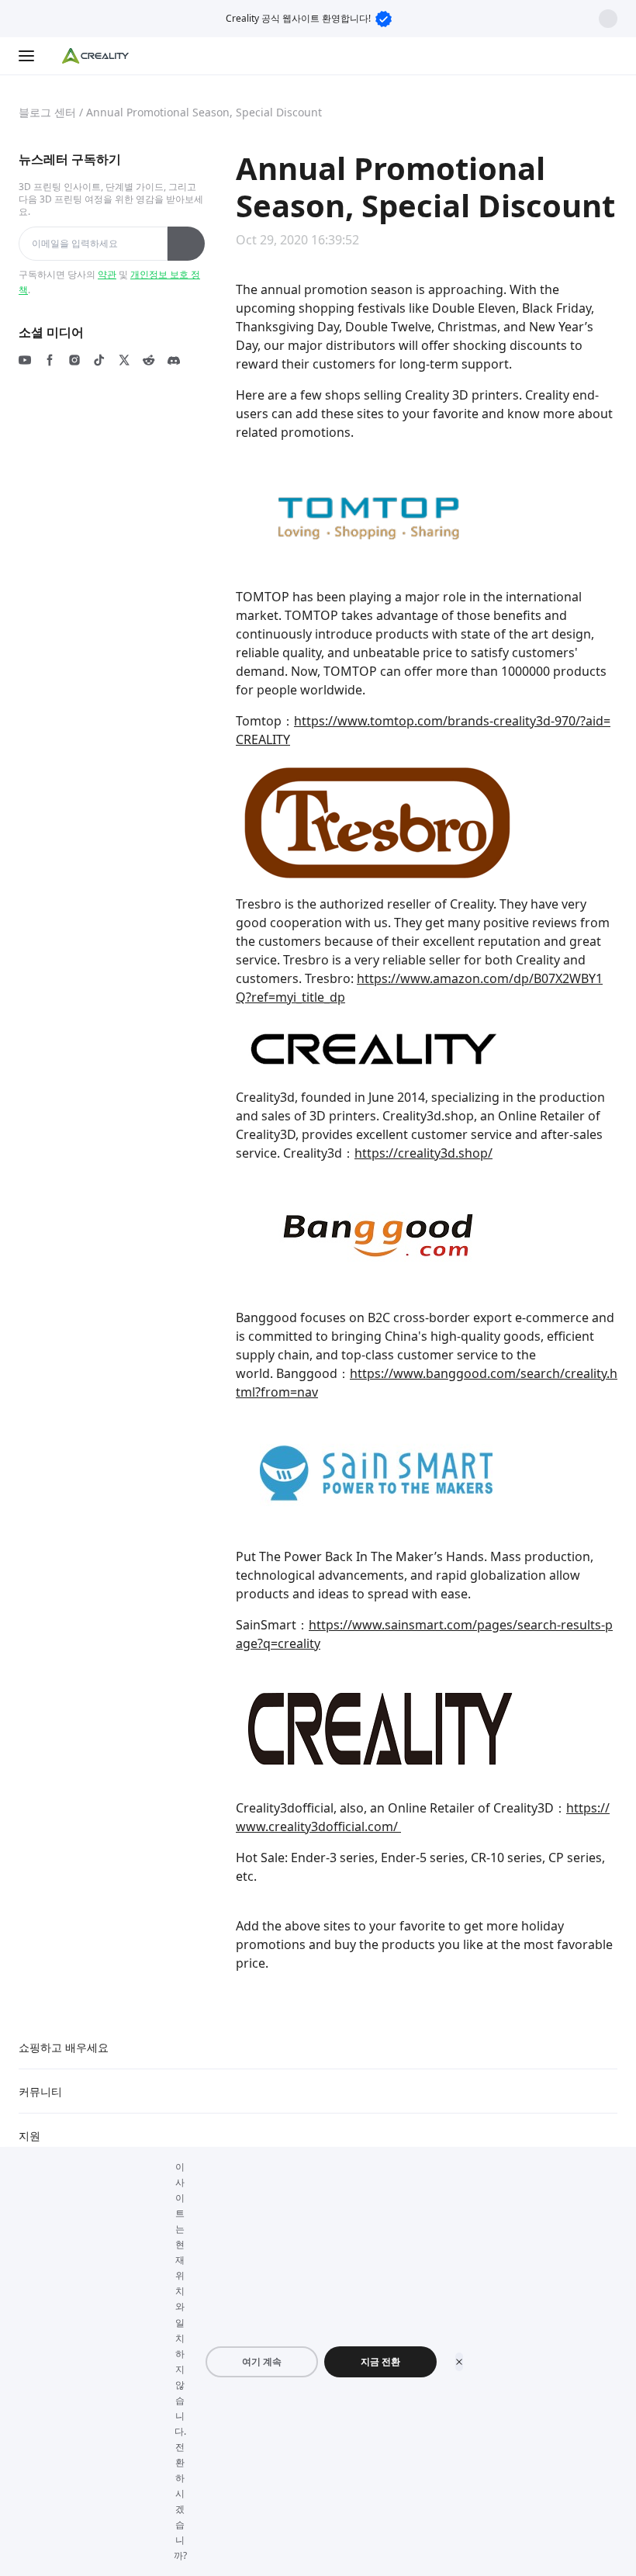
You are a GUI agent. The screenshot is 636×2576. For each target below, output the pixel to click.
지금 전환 (380, 2361)
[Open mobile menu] (28, 56)
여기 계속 (262, 2361)
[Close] (459, 2362)
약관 (107, 274)
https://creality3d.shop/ (423, 1153)
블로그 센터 (47, 112)
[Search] (577, 56)
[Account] (608, 56)
